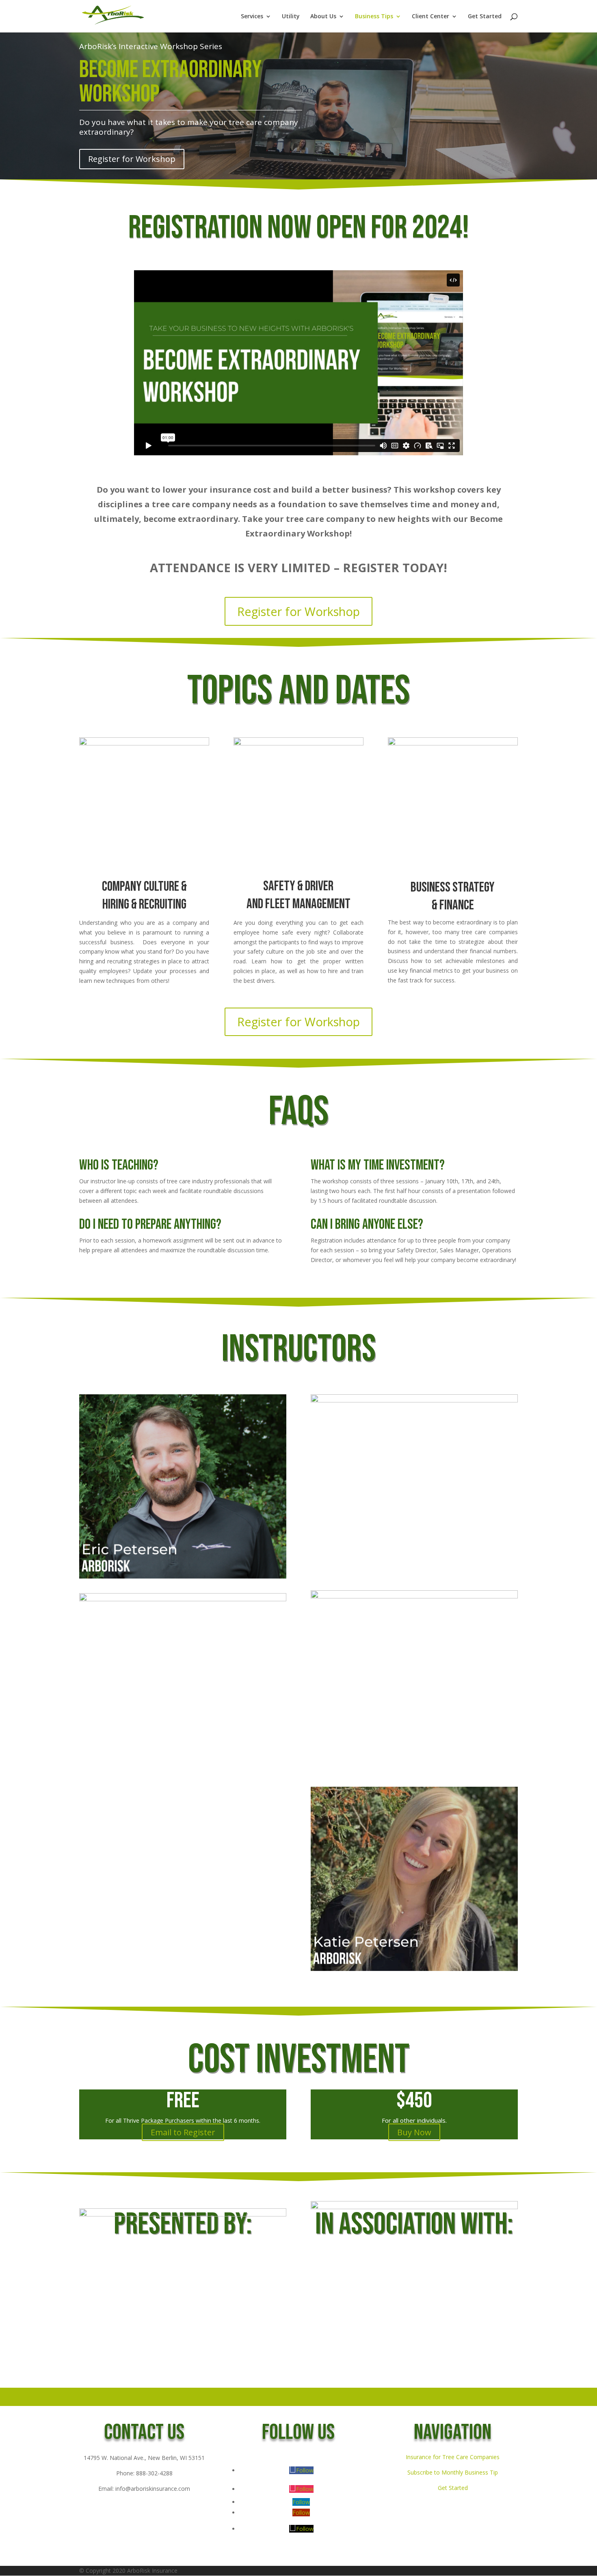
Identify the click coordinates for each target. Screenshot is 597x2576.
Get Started (485, 17)
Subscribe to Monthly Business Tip (453, 2472)
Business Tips (374, 17)
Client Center (430, 17)
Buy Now (414, 2132)
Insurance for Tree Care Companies (453, 2457)
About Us (323, 17)
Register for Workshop (132, 159)
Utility (291, 17)
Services (252, 17)
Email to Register (183, 2132)
